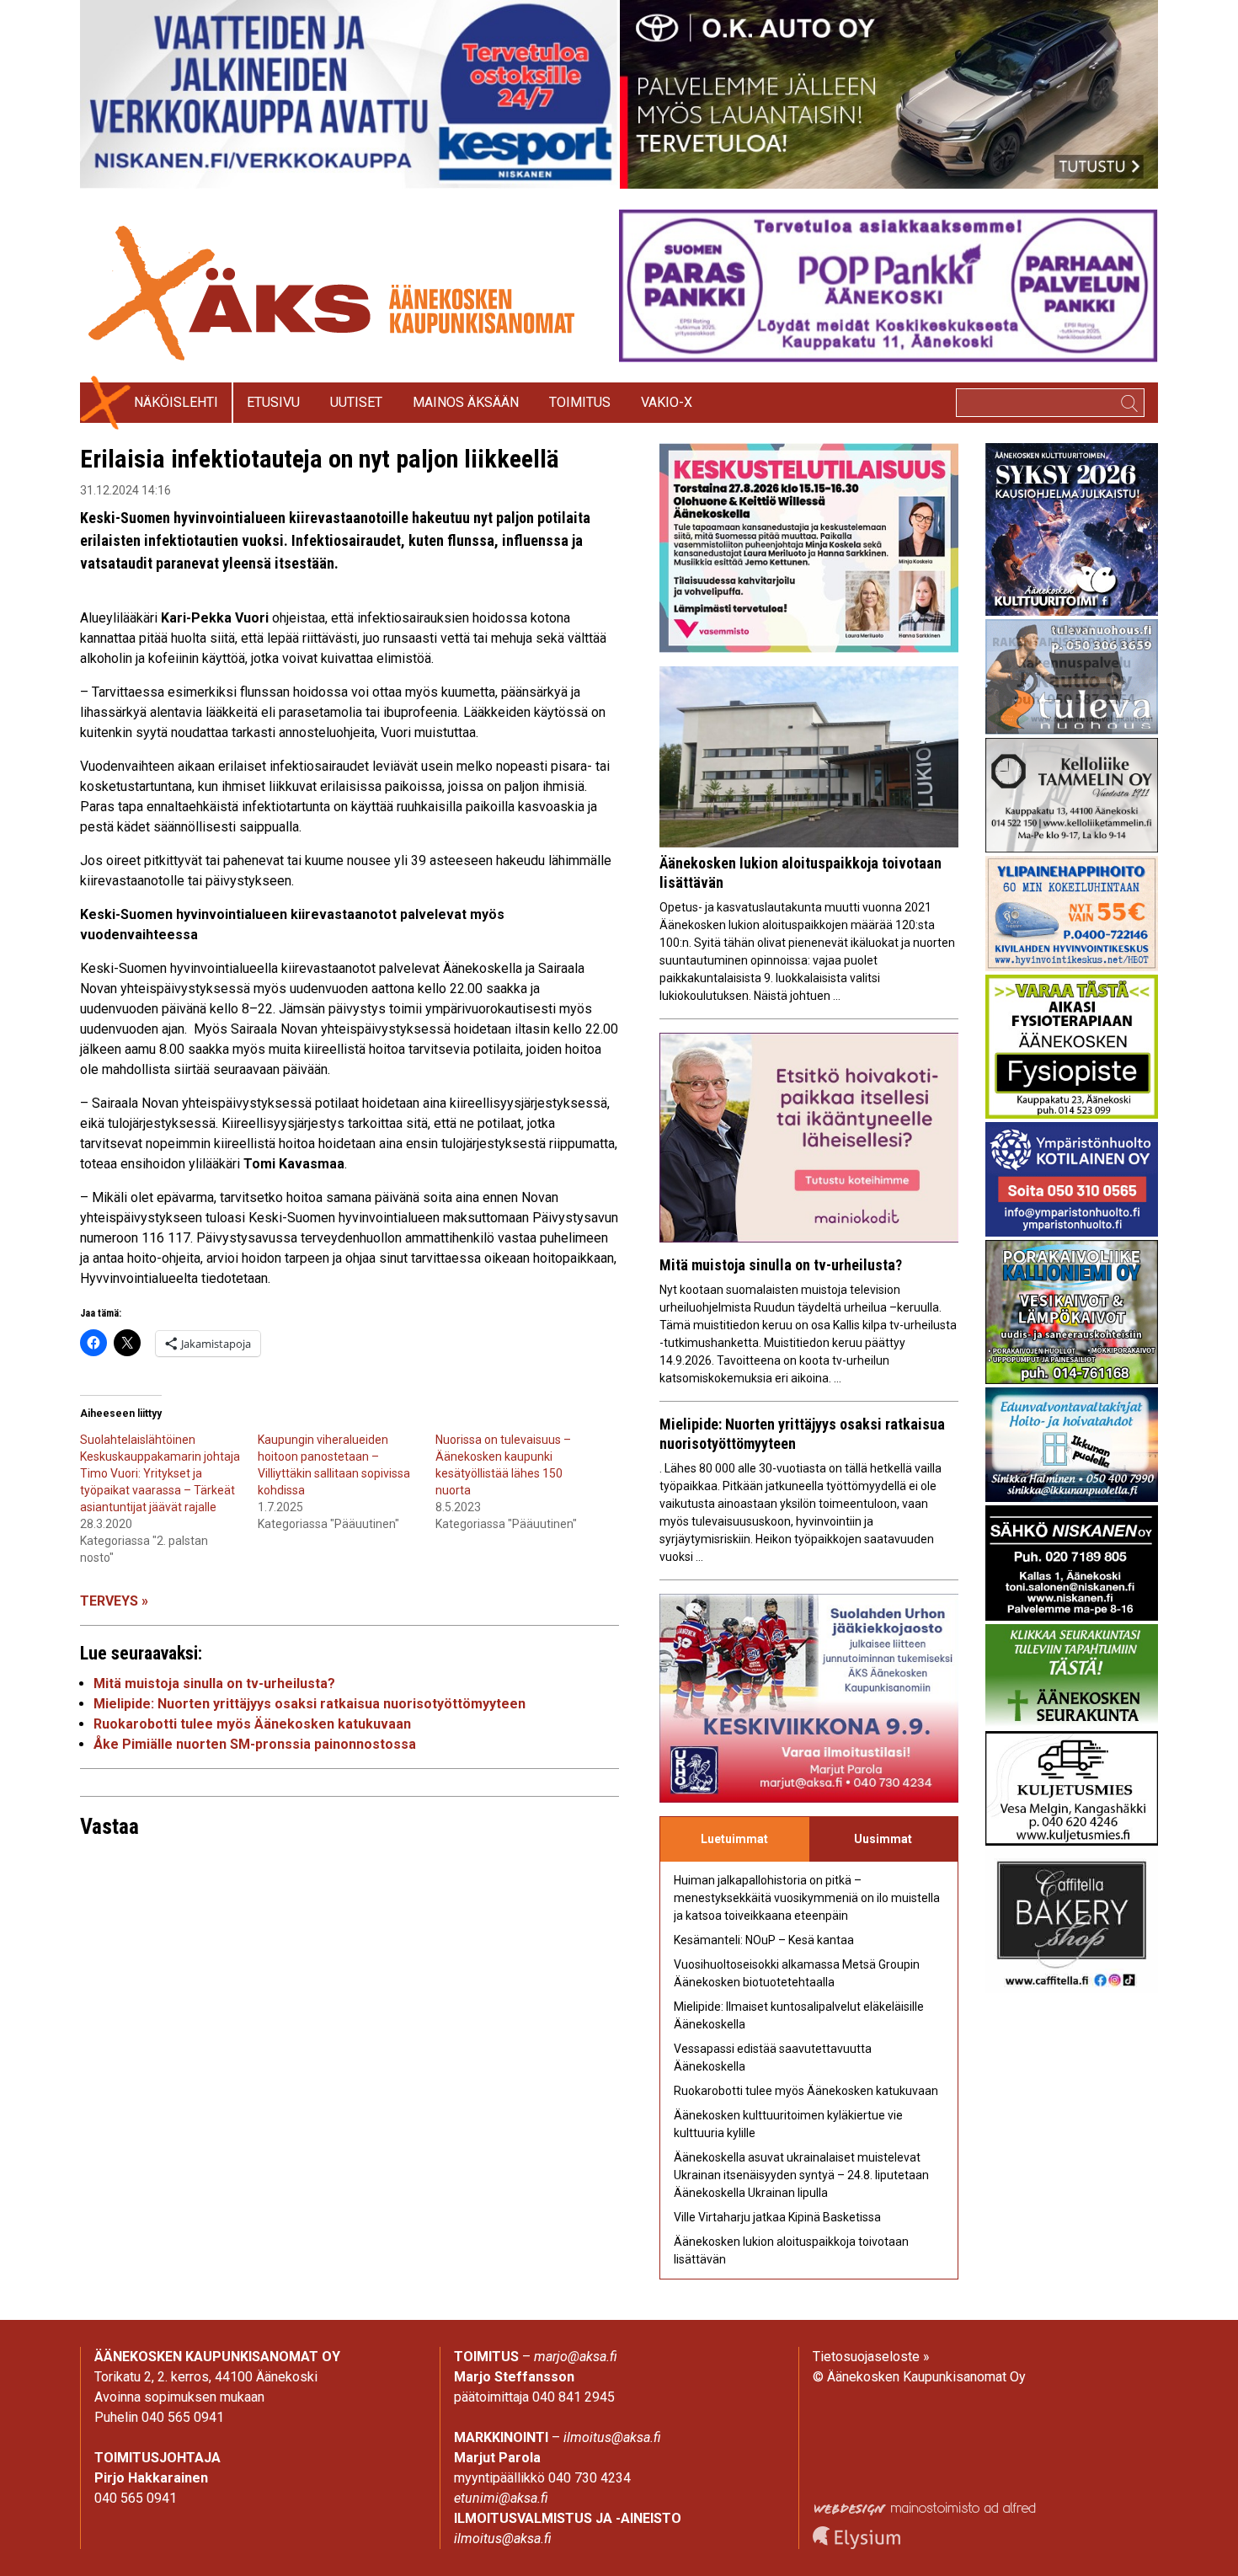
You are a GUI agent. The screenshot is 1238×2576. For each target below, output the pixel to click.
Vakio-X (667, 402)
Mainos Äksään (466, 402)
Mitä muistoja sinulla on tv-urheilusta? (214, 1683)
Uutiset (356, 402)
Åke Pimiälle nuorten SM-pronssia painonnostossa (255, 1744)
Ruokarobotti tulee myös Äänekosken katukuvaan (252, 1724)
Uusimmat (883, 1839)
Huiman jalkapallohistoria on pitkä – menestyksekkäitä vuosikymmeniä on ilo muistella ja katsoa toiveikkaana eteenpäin (807, 1898)
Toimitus (580, 402)
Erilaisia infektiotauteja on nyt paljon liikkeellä (323, 459)
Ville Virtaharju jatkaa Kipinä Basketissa (777, 2217)
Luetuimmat (734, 1839)
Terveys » (114, 1601)
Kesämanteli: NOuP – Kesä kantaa (764, 1940)
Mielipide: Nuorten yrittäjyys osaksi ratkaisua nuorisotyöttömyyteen (309, 1704)
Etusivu (273, 402)
